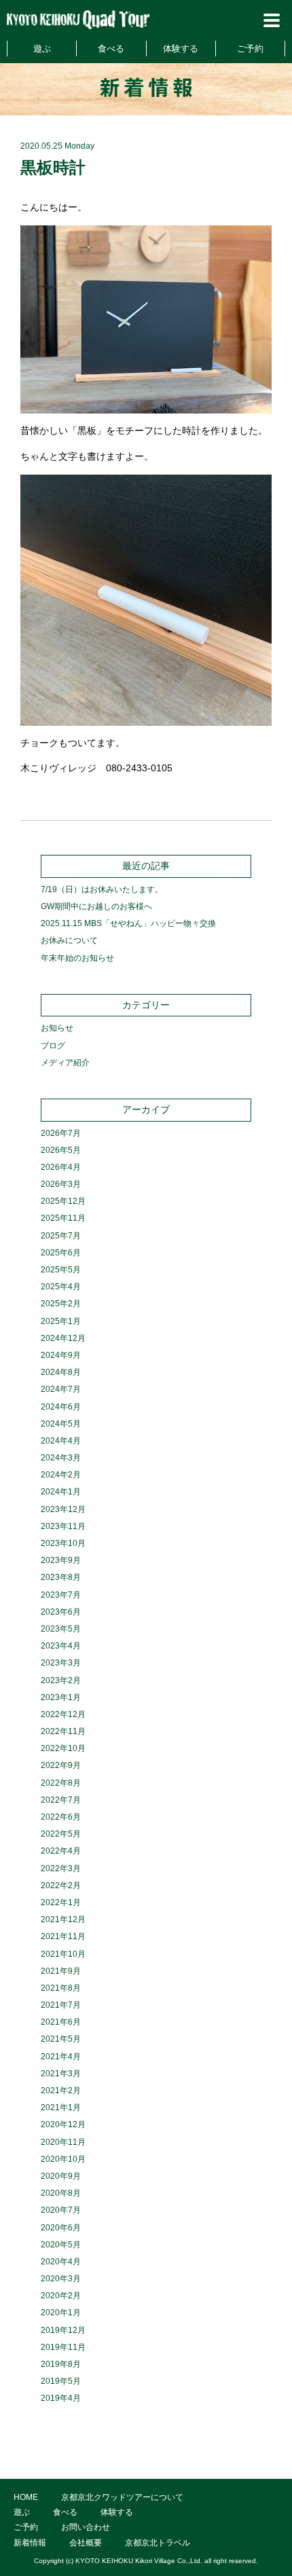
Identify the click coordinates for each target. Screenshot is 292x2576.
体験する (181, 49)
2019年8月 (61, 2364)
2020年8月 (61, 2193)
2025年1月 (61, 1321)
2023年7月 (61, 1595)
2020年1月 (61, 2313)
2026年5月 (61, 1150)
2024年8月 (61, 1372)
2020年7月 (61, 2210)
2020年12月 (63, 2124)
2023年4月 (61, 1646)
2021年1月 (61, 2108)
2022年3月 (61, 1869)
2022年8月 (61, 1783)
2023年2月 (61, 1680)
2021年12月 (63, 1919)
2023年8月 (61, 1577)
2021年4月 (61, 2057)
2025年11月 (63, 1218)
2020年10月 (63, 2159)
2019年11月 (63, 2347)
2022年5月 (61, 1834)
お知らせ (57, 1028)
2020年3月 (61, 2279)
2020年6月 (61, 2228)
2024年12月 (63, 1338)
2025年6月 (61, 1253)
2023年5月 (61, 1629)
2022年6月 (61, 1817)
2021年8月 (61, 1988)
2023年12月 (63, 1509)
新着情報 (30, 2543)
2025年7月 (61, 1236)
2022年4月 (61, 1851)
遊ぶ (42, 49)
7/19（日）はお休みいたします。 (102, 889)
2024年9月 (61, 1355)
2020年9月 (61, 2176)
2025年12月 (63, 1201)
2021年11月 (63, 1936)
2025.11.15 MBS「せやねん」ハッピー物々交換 (128, 923)
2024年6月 (61, 1407)
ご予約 (250, 49)
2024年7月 (61, 1389)
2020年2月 (61, 2296)
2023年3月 (61, 1663)
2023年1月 (61, 1697)
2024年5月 (61, 1424)
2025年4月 (61, 1287)
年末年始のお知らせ (77, 958)
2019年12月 (63, 2330)
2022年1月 (61, 1902)
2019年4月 (61, 2398)
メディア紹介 (65, 1063)
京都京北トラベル (158, 2543)
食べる (111, 49)
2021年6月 (61, 2022)
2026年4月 (61, 1167)
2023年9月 (61, 1560)
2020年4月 (61, 2262)
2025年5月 (61, 1270)
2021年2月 (61, 2091)
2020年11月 (63, 2142)
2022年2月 (61, 1885)
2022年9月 (61, 1765)
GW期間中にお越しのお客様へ (96, 906)
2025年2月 (61, 1304)
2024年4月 (61, 1441)
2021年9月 (61, 1971)
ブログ (53, 1046)
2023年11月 (63, 1526)
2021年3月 (61, 2074)
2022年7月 (61, 1800)
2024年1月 (61, 1492)
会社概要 (86, 2543)
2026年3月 (61, 1184)
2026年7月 (61, 1133)
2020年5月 (61, 2245)
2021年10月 (63, 1954)
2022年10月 (63, 1748)
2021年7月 (61, 2005)
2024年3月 (61, 1458)
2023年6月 (61, 1612)
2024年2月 (61, 1475)
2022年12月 (63, 1714)
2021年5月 (61, 2039)
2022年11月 (63, 1731)
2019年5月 (61, 2381)
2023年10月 (63, 1543)
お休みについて (69, 940)
